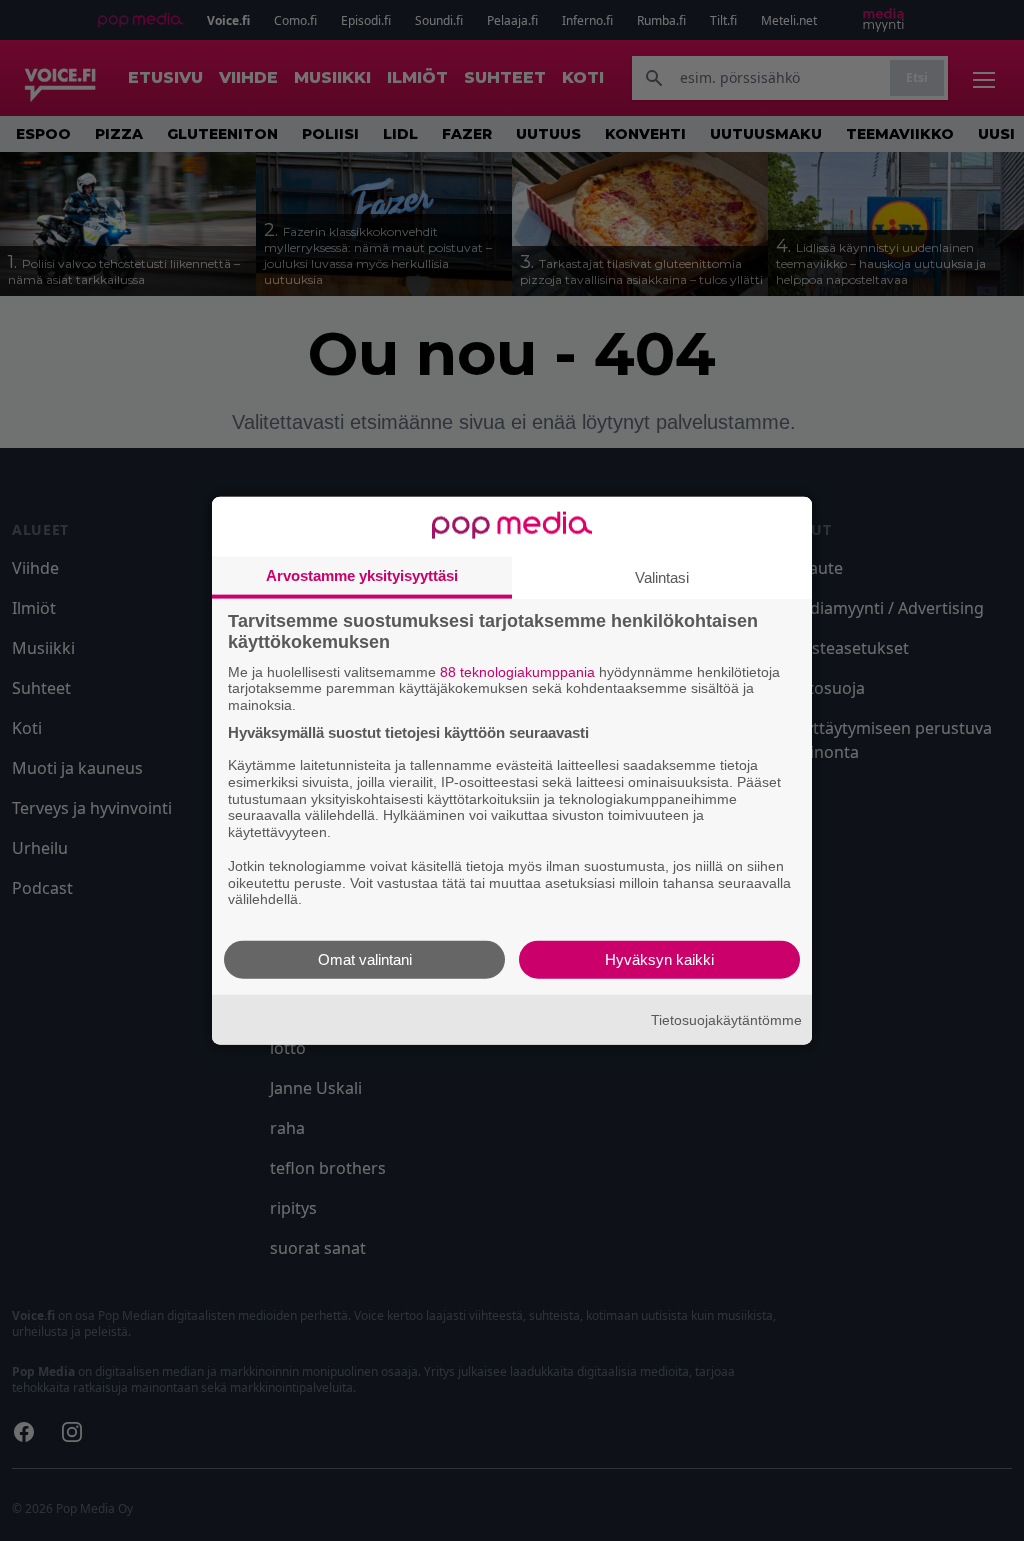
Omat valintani (365, 959)
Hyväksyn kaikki (659, 959)
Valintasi (662, 576)
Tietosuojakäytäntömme (726, 1019)
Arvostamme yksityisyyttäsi (362, 574)
